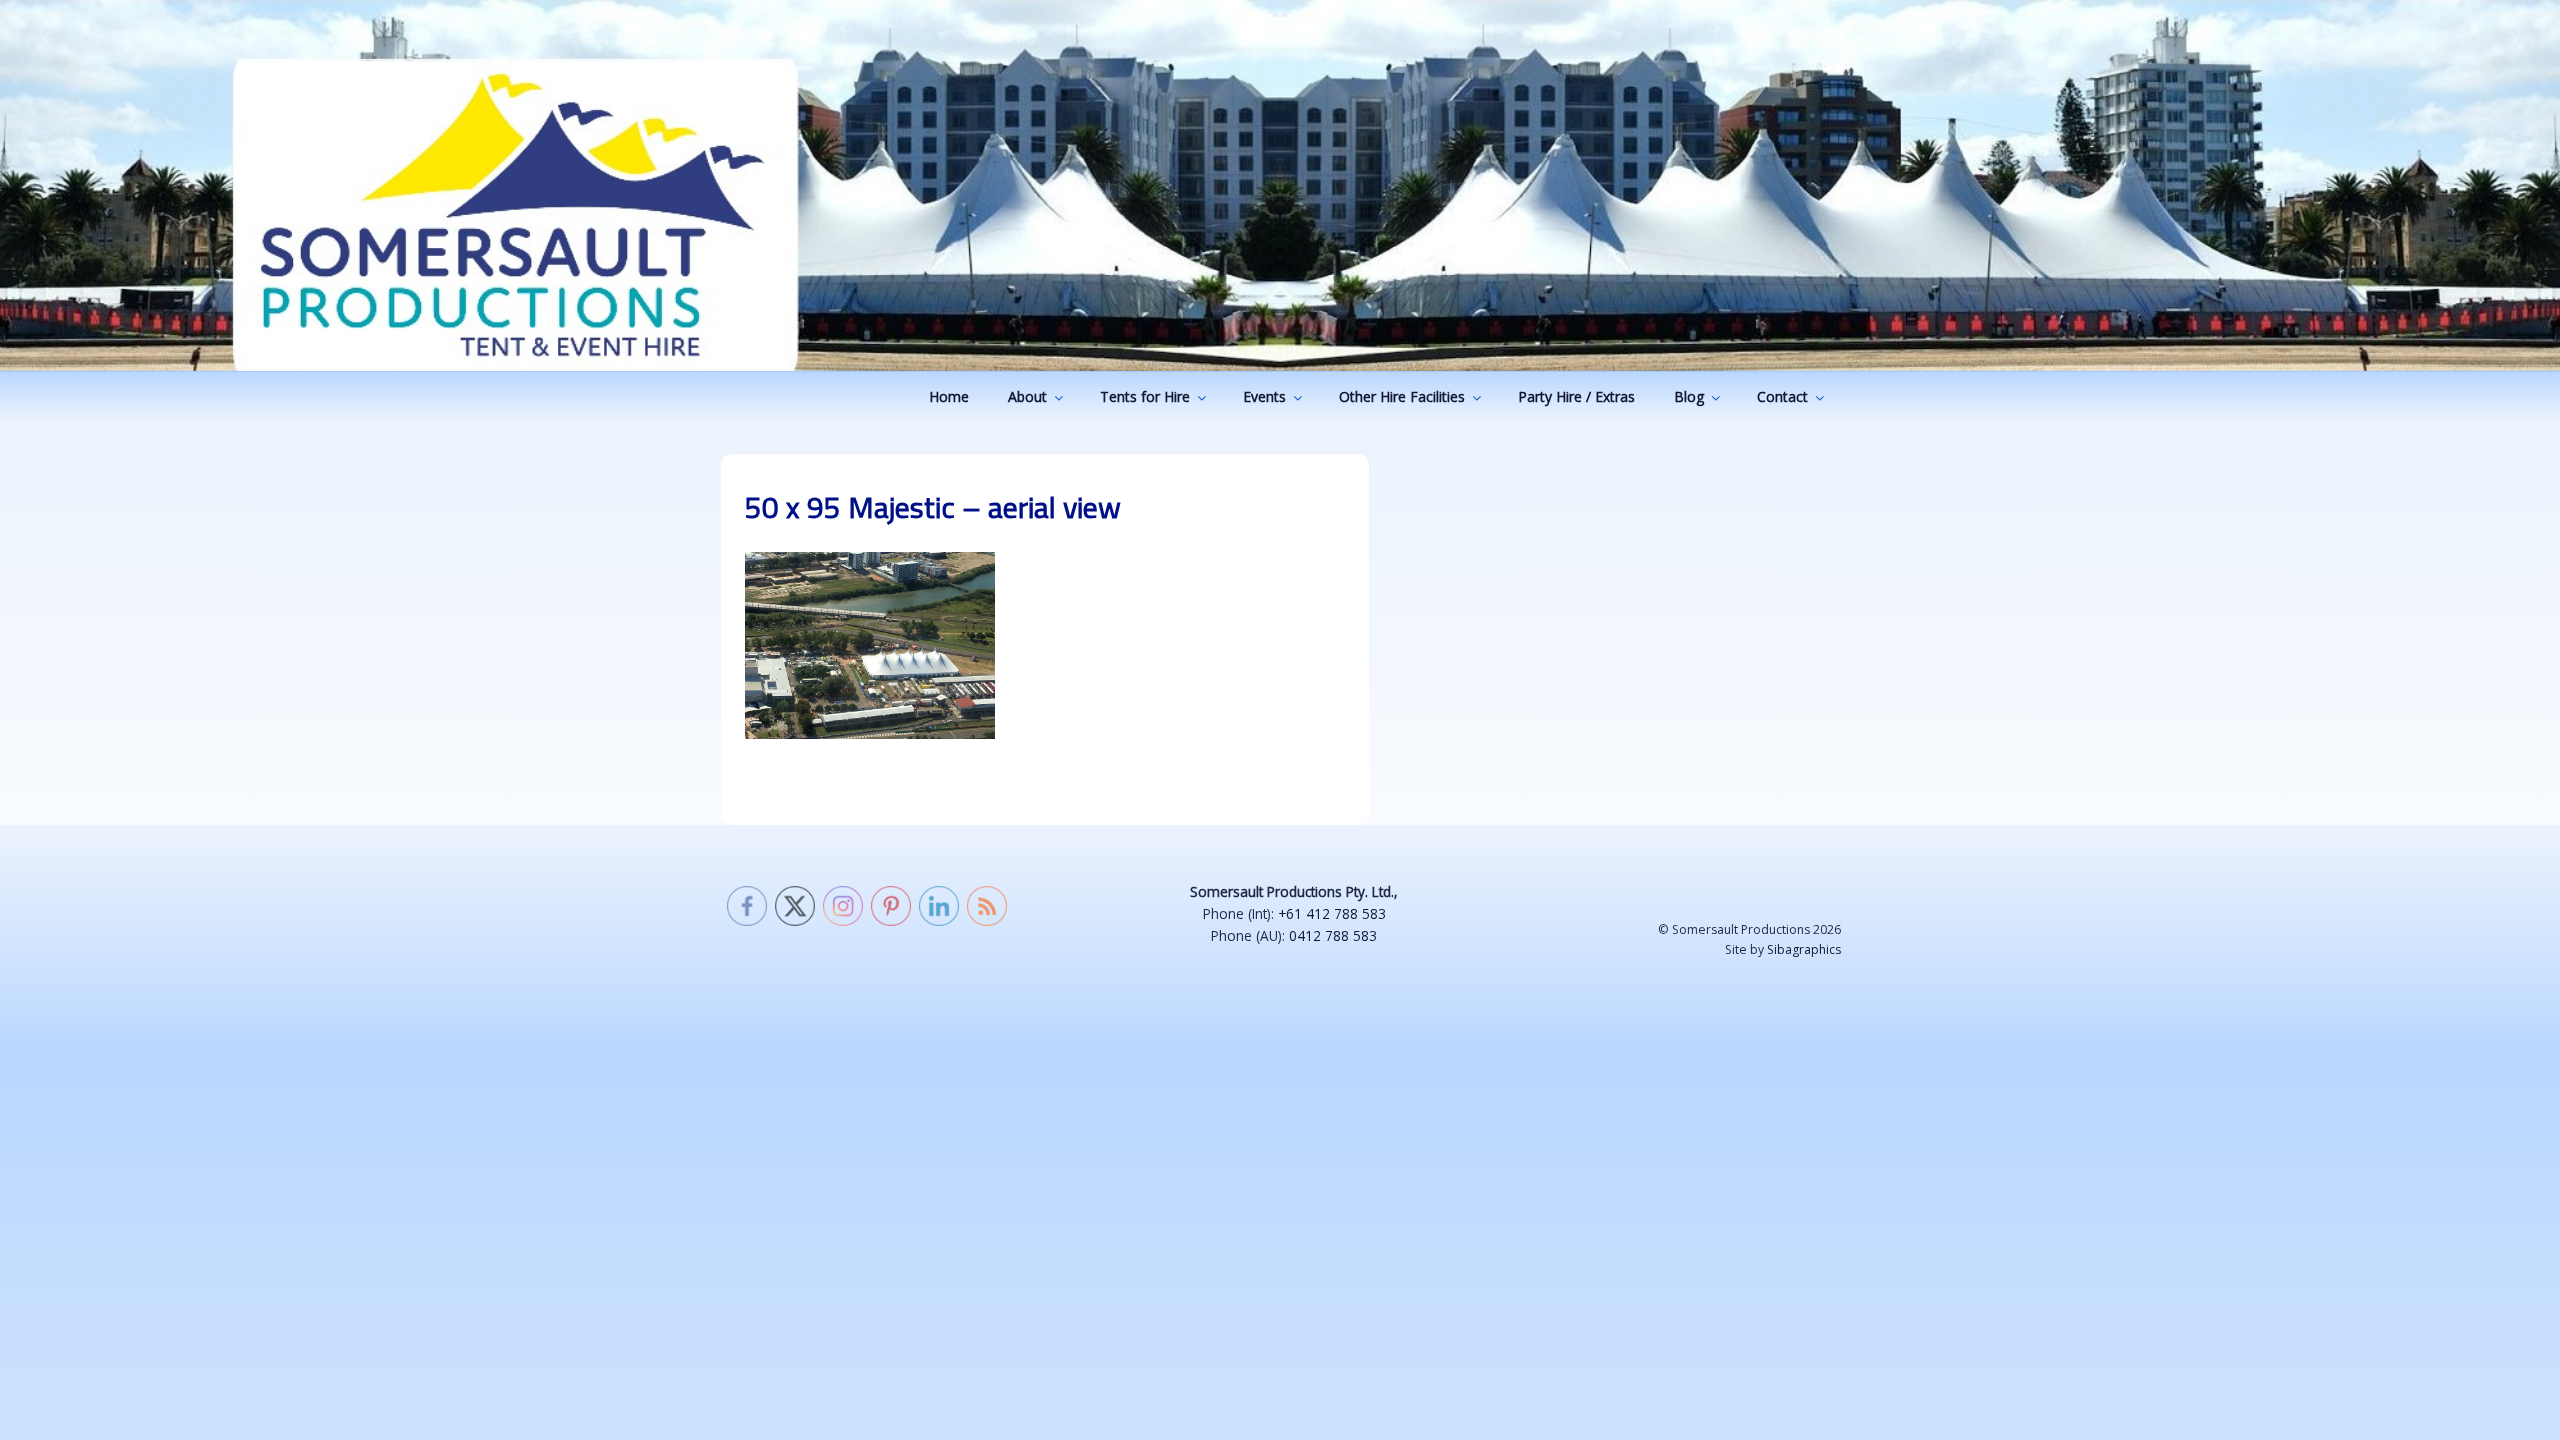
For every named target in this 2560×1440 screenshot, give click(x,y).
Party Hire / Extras (1576, 396)
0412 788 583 (1333, 935)
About (1027, 396)
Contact (1782, 396)
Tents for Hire (1145, 396)
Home (949, 396)
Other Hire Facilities (1402, 396)
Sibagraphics (1804, 949)
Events (1264, 396)
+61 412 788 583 (1332, 913)
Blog (1689, 396)
